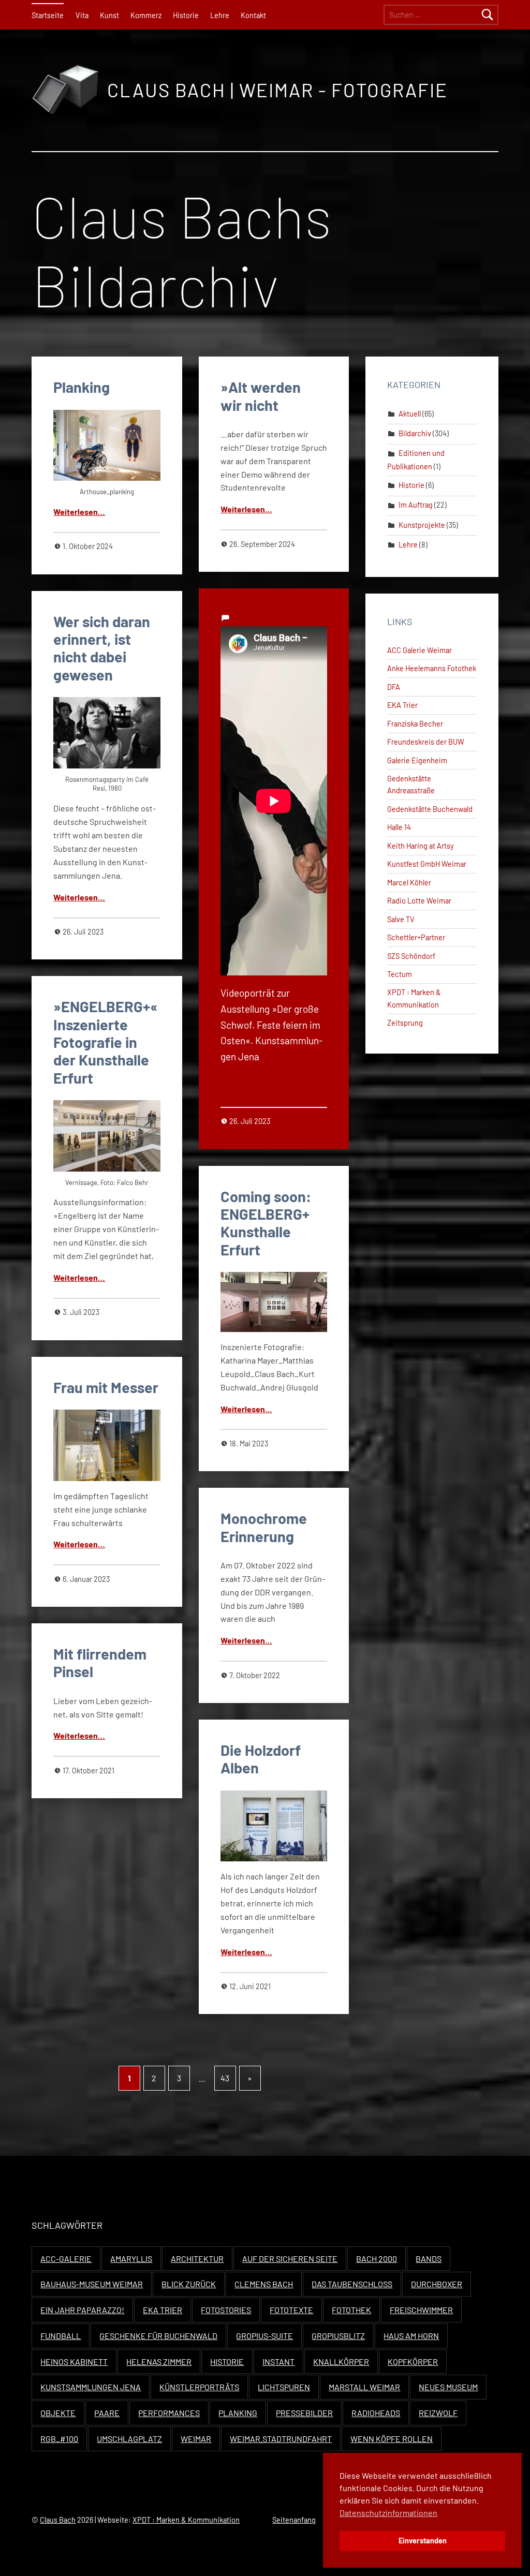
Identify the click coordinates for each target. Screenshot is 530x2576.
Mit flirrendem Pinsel (100, 1662)
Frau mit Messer (106, 1387)
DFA (394, 687)
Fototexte (291, 2310)
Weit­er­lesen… (79, 512)
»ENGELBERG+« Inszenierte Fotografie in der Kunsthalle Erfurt (106, 1042)
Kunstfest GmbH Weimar (427, 864)
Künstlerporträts (199, 2387)
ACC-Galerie (66, 2259)
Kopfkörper (413, 2362)
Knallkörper (341, 2362)
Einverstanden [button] (423, 2541)
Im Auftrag (416, 505)
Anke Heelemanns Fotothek (432, 668)
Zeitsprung (405, 1023)
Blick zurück (189, 2284)
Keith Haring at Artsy (421, 846)
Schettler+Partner (416, 937)
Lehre (220, 15)
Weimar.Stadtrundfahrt (281, 2439)
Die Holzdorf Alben (261, 1759)
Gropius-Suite (264, 2336)
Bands (429, 2259)
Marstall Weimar (364, 2387)
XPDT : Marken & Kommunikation (186, 2520)
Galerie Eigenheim (417, 760)
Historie (186, 15)
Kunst (109, 15)
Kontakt (253, 15)
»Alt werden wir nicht (261, 396)
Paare (107, 2413)
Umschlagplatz (129, 2439)
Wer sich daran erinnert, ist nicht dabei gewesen (102, 648)
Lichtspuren (284, 2387)
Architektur (197, 2259)
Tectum (400, 974)
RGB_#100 (59, 2439)
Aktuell (410, 414)
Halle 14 (399, 827)
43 (225, 2078)
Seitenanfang (294, 2520)
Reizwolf (438, 2413)
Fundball (61, 2336)
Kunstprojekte (422, 525)
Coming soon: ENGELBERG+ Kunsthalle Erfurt (266, 1223)
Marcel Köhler (409, 883)
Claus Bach (58, 2520)
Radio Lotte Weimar (419, 901)
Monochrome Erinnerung (264, 1527)
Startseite (48, 15)
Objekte (58, 2413)
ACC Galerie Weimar (419, 650)
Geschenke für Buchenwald (158, 2336)
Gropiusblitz (338, 2336)
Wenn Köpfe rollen (392, 2439)
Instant (278, 2362)
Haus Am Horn (411, 2336)
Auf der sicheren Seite (290, 2259)
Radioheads (376, 2413)
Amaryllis (131, 2259)
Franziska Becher (415, 724)
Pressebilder (304, 2413)
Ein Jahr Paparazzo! (82, 2310)
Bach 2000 (377, 2259)
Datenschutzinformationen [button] (388, 2513)
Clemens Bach (264, 2284)
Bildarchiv (415, 433)
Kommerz (146, 15)
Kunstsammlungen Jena (91, 2387)
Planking (82, 387)
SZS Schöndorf (411, 956)
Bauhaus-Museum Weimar (92, 2284)
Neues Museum (448, 2387)
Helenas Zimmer (159, 2362)
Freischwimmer (421, 2310)
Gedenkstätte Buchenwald (430, 809)
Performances (169, 2413)
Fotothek (351, 2310)
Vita (82, 15)
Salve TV (401, 919)
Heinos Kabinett (74, 2362)
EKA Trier (402, 705)
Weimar (196, 2439)
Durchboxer (437, 2284)
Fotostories (226, 2310)
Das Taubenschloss (352, 2284)
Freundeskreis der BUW (426, 742)
